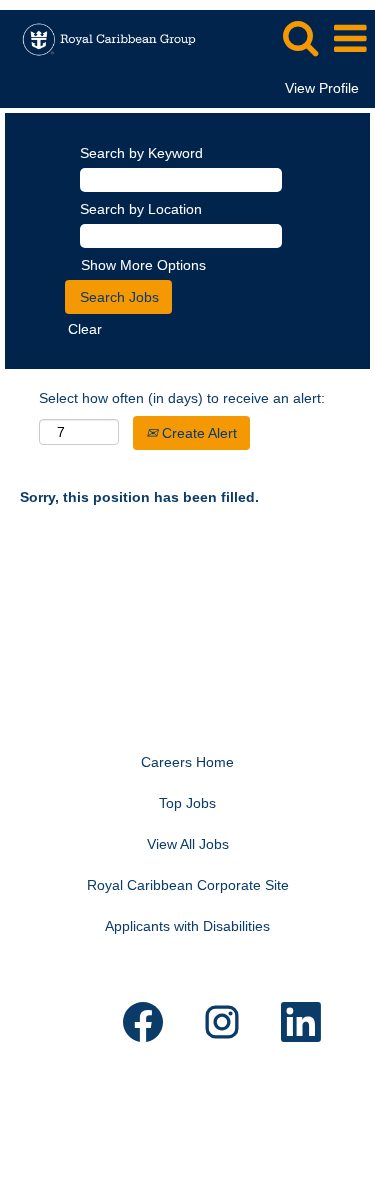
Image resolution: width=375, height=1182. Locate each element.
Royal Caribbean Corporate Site (188, 885)
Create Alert (197, 433)
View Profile (322, 88)
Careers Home (187, 762)
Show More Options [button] (143, 265)
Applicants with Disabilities (187, 926)
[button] (350, 38)
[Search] (300, 37)
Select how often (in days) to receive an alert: (182, 398)
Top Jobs (187, 803)
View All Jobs (188, 844)
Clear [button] (85, 329)
